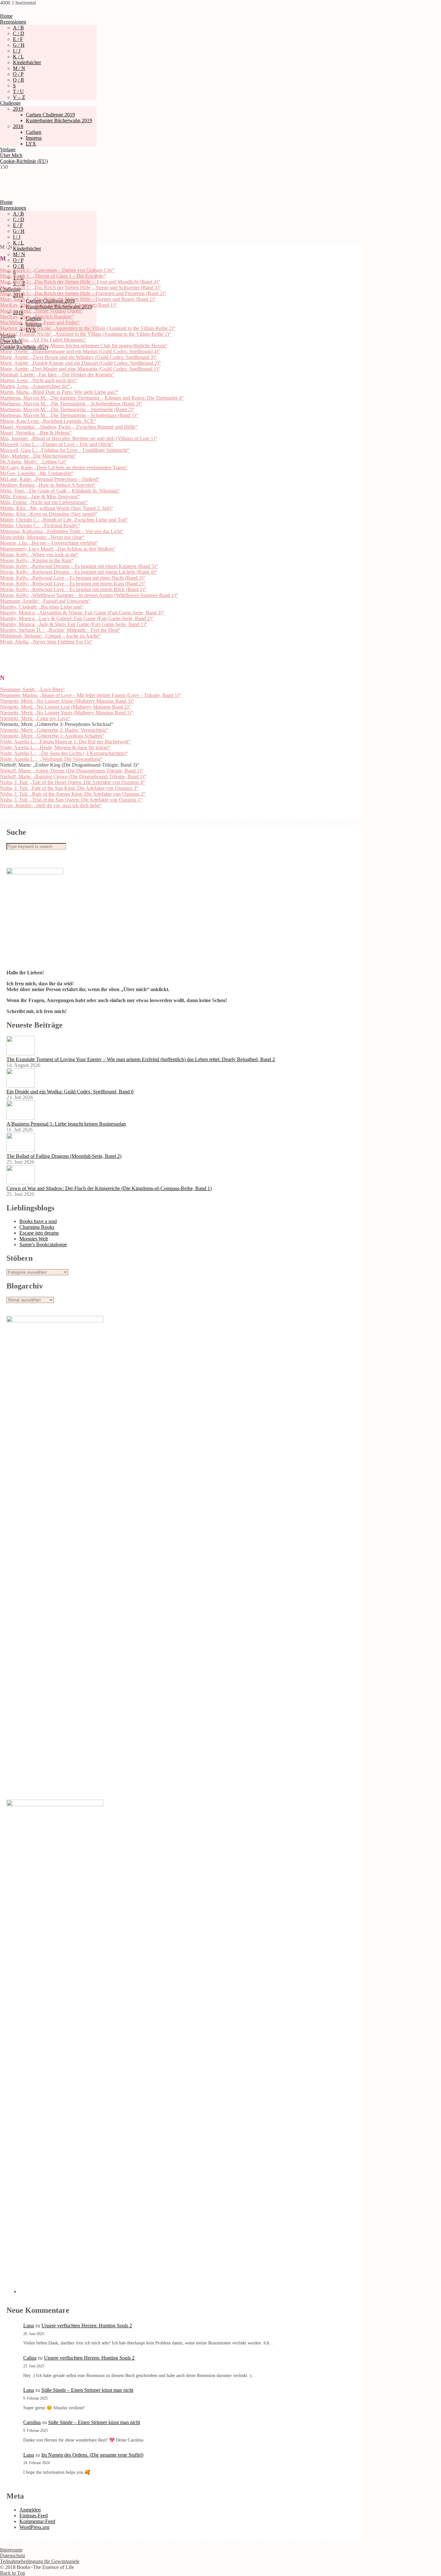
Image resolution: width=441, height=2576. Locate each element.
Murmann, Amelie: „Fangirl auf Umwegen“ (45, 601)
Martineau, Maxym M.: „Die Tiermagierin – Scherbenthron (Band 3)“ (71, 404)
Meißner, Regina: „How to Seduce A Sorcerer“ (48, 485)
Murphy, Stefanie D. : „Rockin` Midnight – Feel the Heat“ (60, 630)
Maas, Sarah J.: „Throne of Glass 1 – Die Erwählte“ (53, 276)
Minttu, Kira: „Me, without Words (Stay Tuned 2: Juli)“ (56, 508)
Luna (29, 2326)
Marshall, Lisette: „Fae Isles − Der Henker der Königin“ (57, 375)
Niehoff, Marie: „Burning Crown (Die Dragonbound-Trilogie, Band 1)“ (73, 776)
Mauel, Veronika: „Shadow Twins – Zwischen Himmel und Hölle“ (69, 427)
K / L (18, 57)
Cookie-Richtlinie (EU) (24, 161)
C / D (19, 33)
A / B (18, 28)
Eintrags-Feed (34, 2516)
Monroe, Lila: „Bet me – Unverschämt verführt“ (49, 543)
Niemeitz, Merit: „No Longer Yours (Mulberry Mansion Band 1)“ (67, 713)
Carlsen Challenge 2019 (50, 115)
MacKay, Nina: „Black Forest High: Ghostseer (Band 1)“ (58, 305)
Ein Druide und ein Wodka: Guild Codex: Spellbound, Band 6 (70, 1092)
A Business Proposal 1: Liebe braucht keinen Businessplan (66, 1124)
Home (6, 16)
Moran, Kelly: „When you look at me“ (39, 555)
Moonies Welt (34, 1239)
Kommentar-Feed (37, 2521)
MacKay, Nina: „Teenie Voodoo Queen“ (41, 311)
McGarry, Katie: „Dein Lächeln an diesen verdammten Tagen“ (64, 467)
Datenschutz (13, 2556)
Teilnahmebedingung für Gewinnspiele (40, 2561)
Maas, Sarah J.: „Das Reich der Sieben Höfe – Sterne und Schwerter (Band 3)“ (81, 288)
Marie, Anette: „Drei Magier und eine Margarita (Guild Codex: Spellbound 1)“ (80, 369)
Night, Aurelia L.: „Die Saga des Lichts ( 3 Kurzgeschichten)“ (64, 753)
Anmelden (30, 2510)
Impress (34, 138)
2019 (18, 109)
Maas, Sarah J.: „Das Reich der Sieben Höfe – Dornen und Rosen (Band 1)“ (78, 299)
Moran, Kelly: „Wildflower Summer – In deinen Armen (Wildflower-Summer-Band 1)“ (89, 595)
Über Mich (11, 155)
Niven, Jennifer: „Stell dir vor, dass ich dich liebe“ (51, 806)
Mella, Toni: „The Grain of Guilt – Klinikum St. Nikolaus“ (60, 491)
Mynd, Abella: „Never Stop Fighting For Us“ (46, 642)
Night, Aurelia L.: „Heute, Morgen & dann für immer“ (55, 747)
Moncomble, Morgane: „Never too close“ (42, 537)
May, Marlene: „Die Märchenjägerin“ (38, 456)
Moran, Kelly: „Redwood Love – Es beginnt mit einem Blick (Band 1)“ (73, 589)
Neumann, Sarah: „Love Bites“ (32, 689)
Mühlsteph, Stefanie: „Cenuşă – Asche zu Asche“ (50, 636)
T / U (18, 91)
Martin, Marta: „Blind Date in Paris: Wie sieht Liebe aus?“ (59, 392)
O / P (18, 74)
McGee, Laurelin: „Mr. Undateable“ (37, 473)
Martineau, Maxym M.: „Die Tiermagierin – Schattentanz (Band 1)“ (69, 415)
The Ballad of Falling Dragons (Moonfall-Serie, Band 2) (64, 1156)
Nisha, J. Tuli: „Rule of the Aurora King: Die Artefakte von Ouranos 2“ (73, 794)
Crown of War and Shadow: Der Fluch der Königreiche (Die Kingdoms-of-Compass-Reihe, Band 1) (109, 1188)
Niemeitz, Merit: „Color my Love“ (35, 718)
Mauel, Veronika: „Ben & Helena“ (36, 433)
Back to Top (13, 2573)
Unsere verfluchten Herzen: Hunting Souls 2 (87, 2326)
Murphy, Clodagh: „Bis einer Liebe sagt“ (42, 607)
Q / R (19, 80)
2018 (18, 126)
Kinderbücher (27, 62)
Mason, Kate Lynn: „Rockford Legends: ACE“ (48, 421)
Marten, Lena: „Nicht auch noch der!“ (39, 380)
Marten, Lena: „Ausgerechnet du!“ (35, 386)
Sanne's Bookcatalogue (43, 1244)
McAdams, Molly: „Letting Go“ (33, 462)
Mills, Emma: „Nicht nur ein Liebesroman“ (44, 502)
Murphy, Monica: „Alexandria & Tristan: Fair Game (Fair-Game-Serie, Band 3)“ (82, 613)
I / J (17, 51)
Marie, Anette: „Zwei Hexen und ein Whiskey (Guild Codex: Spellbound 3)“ (78, 357)
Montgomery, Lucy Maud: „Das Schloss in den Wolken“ (58, 549)
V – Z (19, 97)
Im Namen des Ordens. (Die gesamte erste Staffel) (92, 2455)
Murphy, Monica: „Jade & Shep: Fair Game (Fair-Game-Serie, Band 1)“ (74, 624)
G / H (19, 45)
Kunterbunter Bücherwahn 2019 (59, 120)
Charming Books (37, 1227)
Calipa (30, 2358)
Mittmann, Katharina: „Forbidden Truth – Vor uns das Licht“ (62, 531)
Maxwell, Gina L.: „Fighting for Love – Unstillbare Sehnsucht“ (65, 450)
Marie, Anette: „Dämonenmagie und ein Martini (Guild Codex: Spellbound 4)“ (80, 351)
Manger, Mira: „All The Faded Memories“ (43, 340)
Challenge (10, 103)
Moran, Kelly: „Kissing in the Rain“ (37, 560)
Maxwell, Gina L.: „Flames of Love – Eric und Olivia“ (57, 444)
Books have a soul (38, 1221)
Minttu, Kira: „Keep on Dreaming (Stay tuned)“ (49, 514)
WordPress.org (34, 2527)
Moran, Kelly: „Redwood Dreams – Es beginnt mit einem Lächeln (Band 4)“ (78, 572)
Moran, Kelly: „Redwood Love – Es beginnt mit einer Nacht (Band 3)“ (73, 578)
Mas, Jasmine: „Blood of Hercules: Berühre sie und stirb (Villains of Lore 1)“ (79, 438)
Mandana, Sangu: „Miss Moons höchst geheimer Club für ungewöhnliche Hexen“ (84, 346)
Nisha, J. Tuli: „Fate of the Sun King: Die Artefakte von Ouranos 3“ (69, 788)
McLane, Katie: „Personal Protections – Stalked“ (50, 479)
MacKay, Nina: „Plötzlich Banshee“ (37, 317)
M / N (19, 68)
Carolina (32, 2422)
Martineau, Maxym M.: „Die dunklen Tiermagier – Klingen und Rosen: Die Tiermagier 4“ (92, 398)
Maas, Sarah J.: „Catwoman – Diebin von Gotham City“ (57, 270)
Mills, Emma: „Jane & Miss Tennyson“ (40, 497)
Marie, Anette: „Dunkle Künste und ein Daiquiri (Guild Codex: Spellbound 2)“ (81, 363)
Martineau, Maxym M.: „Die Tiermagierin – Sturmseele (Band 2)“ (67, 409)
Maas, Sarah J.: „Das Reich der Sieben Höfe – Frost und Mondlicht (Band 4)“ (80, 282)
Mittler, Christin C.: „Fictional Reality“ (40, 526)
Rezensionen (13, 22)
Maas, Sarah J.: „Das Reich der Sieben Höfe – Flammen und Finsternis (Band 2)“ (83, 293)
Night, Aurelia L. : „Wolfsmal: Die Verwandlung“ (51, 759)
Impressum (11, 2550)
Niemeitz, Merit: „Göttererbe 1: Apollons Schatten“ (52, 736)
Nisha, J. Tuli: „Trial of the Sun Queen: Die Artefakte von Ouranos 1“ (71, 800)
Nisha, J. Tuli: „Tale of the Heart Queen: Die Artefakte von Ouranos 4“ (72, 782)
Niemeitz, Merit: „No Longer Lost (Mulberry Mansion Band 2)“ (65, 707)
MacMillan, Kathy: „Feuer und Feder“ (40, 322)
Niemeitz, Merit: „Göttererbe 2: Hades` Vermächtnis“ (54, 730)
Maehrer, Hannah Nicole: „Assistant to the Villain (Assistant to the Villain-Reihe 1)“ (86, 334)
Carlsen (34, 132)
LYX (31, 144)
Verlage (8, 149)
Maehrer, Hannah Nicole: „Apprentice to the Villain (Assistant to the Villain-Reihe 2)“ (88, 328)
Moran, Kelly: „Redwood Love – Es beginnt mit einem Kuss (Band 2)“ (73, 584)
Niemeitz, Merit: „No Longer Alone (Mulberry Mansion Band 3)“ (67, 701)
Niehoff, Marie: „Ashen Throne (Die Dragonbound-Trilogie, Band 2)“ (72, 771)
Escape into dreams (39, 1233)
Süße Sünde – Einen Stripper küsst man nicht (87, 2390)
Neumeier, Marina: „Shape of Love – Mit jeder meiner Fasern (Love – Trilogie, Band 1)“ (91, 695)
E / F (18, 39)
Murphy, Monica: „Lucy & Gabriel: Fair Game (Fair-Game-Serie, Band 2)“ (77, 618)
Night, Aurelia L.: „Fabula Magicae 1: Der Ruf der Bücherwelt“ (65, 742)
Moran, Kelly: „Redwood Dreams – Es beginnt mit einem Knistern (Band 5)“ (79, 566)
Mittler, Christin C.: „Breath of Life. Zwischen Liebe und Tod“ (64, 520)
